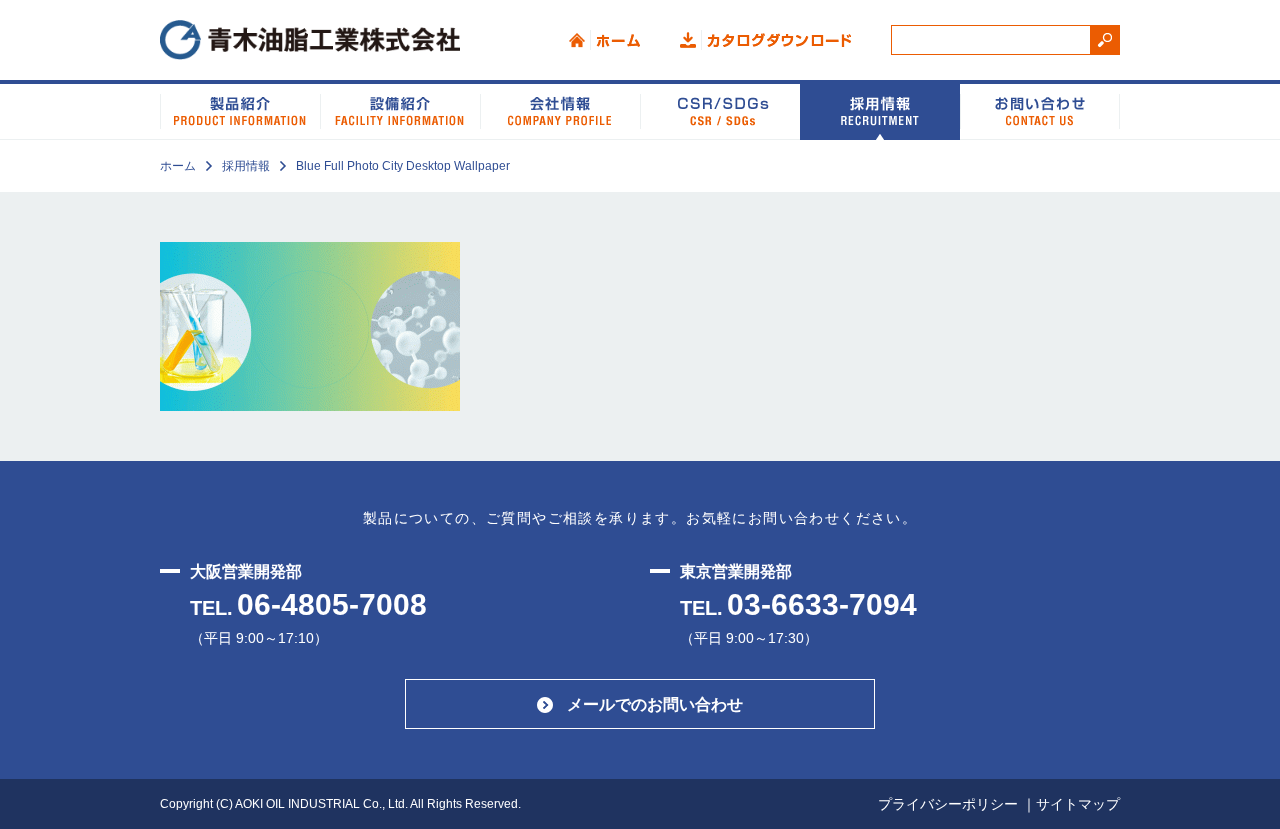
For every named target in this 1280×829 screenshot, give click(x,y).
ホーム (604, 40)
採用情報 (880, 110)
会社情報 (560, 110)
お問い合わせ (1040, 110)
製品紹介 (240, 110)
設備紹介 (400, 110)
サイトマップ (1078, 804)
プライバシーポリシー (948, 804)
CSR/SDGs (720, 110)
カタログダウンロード (765, 40)
